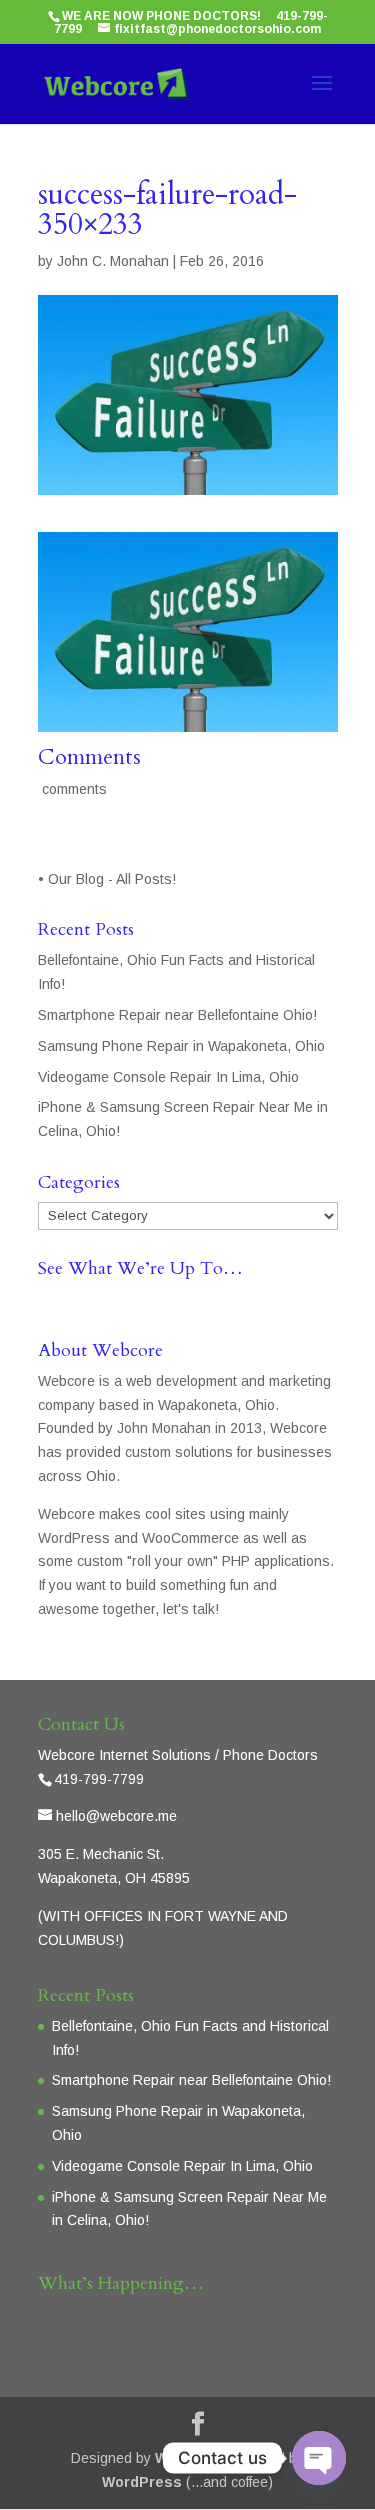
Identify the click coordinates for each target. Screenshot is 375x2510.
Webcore (186, 2458)
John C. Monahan (113, 261)
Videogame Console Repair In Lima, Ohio (168, 1077)
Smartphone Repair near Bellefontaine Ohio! (177, 1015)
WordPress (142, 2482)
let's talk (189, 1609)
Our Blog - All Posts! (114, 879)
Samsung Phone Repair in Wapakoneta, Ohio (181, 1046)
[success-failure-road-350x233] (188, 719)
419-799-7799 (99, 1779)
